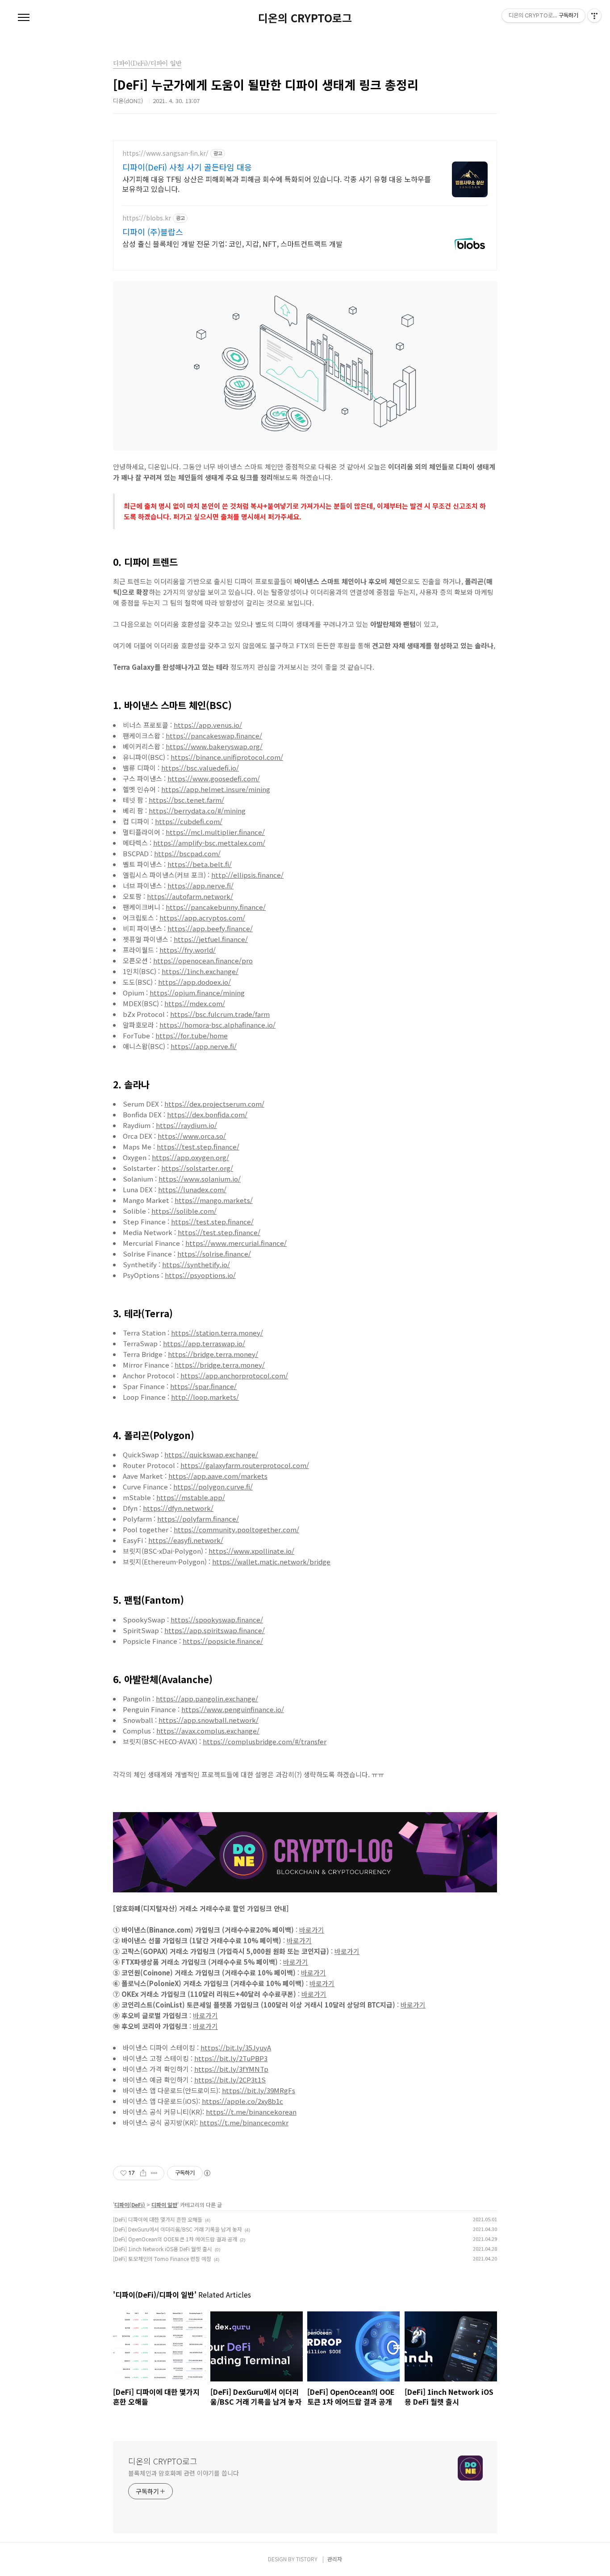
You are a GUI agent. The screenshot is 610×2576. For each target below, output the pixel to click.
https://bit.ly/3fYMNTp (231, 2069)
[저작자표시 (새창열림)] (207, 2173)
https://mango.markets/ (214, 1200)
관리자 (335, 2559)
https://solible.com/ (184, 1211)
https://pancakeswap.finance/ (214, 736)
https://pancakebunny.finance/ (216, 907)
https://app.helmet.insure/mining (216, 789)
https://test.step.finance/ (198, 1147)
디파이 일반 (164, 2205)
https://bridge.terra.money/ (213, 1354)
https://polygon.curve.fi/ (213, 1487)
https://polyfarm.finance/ (198, 1519)
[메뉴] (24, 18)
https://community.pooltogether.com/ (236, 1529)
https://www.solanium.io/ (200, 1179)
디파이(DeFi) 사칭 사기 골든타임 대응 (187, 167)
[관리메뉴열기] (594, 16)
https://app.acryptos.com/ (202, 918)
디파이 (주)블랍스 (153, 232)
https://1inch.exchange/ (200, 971)
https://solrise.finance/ (214, 1254)
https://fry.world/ (188, 950)
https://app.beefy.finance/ (210, 928)
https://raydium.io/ (186, 1125)
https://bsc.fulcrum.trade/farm (220, 1014)
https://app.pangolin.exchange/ (207, 1699)
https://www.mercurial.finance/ (236, 1243)
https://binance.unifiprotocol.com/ (227, 757)
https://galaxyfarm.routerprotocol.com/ (245, 1465)
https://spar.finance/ (203, 1386)
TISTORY (307, 2559)
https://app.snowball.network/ (209, 1720)
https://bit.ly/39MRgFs (259, 2090)
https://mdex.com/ (195, 1003)
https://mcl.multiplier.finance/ (215, 832)
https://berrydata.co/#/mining (197, 811)
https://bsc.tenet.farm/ (186, 800)
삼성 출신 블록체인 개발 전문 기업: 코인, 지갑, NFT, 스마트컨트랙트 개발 (232, 243)
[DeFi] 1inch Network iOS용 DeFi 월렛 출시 (163, 2249)
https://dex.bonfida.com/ (207, 1114)
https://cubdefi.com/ (189, 821)
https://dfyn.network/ (178, 1508)
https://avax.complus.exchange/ (208, 1731)
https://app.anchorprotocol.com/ (234, 1375)
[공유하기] (143, 2173)
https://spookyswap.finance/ (217, 1620)
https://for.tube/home (192, 1035)
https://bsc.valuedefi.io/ (200, 768)
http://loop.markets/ (205, 1397)
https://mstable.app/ (191, 1497)
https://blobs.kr (147, 218)
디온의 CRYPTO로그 (305, 18)
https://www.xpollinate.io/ (251, 1551)
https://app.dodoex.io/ (194, 982)
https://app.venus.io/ (208, 725)
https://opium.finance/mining (197, 993)
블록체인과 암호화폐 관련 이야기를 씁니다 (184, 2473)
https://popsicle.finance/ (223, 1641)
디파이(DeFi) (130, 2205)
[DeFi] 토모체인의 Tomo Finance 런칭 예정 (162, 2259)
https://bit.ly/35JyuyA (236, 2047)
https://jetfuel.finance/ (211, 939)
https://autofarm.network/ (190, 896)
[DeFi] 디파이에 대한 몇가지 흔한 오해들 (158, 2219)
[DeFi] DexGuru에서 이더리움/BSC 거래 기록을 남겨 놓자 (178, 2229)
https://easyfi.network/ (186, 1540)
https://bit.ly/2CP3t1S (230, 2080)
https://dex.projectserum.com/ (214, 1104)
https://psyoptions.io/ (200, 1275)
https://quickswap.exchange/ (211, 1454)
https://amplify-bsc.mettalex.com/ (209, 843)
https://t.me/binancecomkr (244, 2122)
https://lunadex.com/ (192, 1189)
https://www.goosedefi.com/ (214, 778)
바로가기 (312, 1930)
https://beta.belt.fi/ (200, 864)
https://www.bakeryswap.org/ (214, 746)
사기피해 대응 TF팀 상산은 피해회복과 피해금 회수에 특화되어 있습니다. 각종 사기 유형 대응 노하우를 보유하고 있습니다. (277, 184)
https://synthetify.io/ (196, 1264)
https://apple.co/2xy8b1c (242, 2101)
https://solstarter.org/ (197, 1168)
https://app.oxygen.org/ (190, 1157)
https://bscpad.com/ (187, 853)
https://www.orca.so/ (192, 1136)
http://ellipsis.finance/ (247, 875)
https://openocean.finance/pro (203, 960)
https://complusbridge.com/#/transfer (265, 1741)
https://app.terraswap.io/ (204, 1343)
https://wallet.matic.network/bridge (271, 1562)
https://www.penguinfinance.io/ (233, 1709)
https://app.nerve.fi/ (201, 886)
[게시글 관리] (154, 2173)
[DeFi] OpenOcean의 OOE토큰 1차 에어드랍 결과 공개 (175, 2239)
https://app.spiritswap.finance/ (215, 1630)
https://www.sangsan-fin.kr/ (165, 153)
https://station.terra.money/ (217, 1333)
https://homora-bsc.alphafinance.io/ (217, 1025)
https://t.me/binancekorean (251, 2112)
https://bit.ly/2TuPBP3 (231, 2058)
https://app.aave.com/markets (218, 1476)
